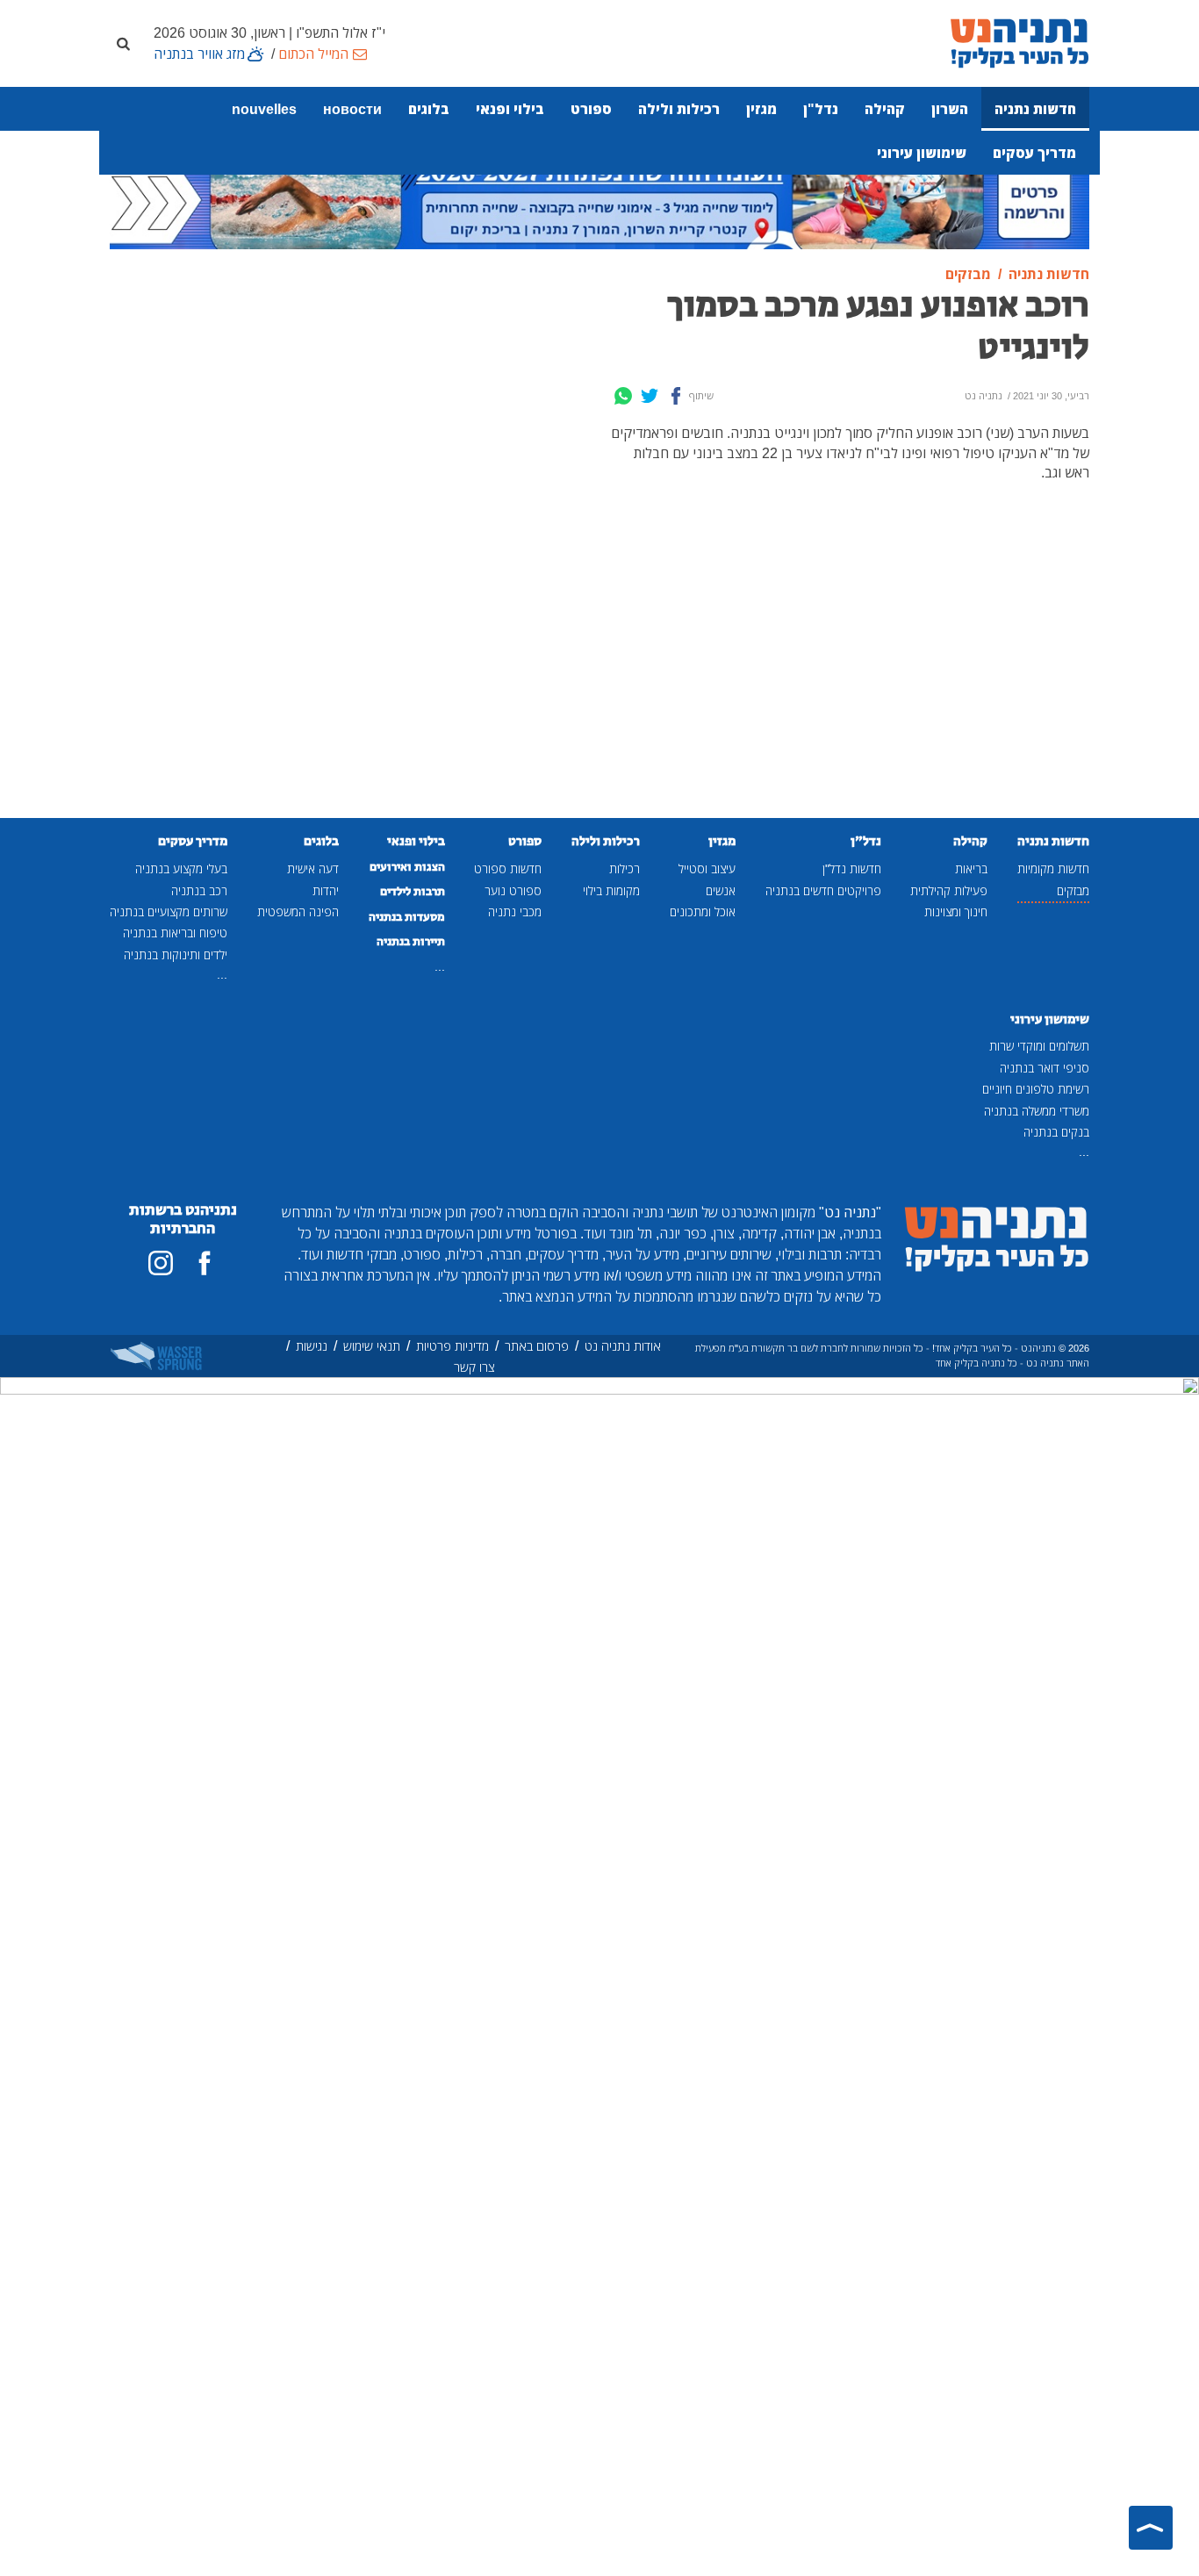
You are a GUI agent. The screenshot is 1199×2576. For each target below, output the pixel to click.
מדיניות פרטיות (452, 1346)
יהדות (326, 890)
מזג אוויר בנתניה (199, 54)
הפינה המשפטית (298, 911)
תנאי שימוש (372, 1346)
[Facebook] (676, 396)
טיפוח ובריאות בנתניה (175, 933)
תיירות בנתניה (411, 942)
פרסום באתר (537, 1346)
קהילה (885, 109)
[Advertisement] (474, 542)
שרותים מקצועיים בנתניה (169, 911)
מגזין (761, 109)
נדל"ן (821, 109)
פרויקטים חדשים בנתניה (823, 890)
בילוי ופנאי (510, 109)
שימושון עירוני (922, 153)
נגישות (312, 1346)
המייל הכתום (313, 54)
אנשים (721, 890)
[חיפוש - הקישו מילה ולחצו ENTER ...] (123, 43)
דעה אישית (313, 868)
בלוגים (429, 109)
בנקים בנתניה (1056, 1132)
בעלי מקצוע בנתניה (181, 868)
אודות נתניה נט (623, 1346)
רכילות (625, 868)
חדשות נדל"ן (852, 868)
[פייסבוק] (205, 1263)
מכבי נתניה (515, 911)
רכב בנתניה (199, 890)
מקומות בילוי (611, 890)
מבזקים (1073, 890)
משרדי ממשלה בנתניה (1037, 1111)
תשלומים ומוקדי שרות (1039, 1046)
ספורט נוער (513, 890)
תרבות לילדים (413, 892)
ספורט (591, 109)
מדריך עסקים (1034, 153)
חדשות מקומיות (1053, 868)
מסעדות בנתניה (407, 917)
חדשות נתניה (1035, 109)
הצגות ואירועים (407, 867)
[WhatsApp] (623, 396)
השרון (950, 109)
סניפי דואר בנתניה (1045, 1068)
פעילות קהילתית (949, 890)
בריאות (971, 868)
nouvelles (264, 109)
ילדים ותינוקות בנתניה (176, 954)
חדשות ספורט (508, 868)
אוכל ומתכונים (703, 911)
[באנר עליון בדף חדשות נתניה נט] (599, 199)
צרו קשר (474, 1367)
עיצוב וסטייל (707, 868)
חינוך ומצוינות (956, 911)
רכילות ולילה (679, 109)
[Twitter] (650, 396)
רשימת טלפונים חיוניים (1036, 1089)
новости (352, 109)
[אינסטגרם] (161, 1263)
